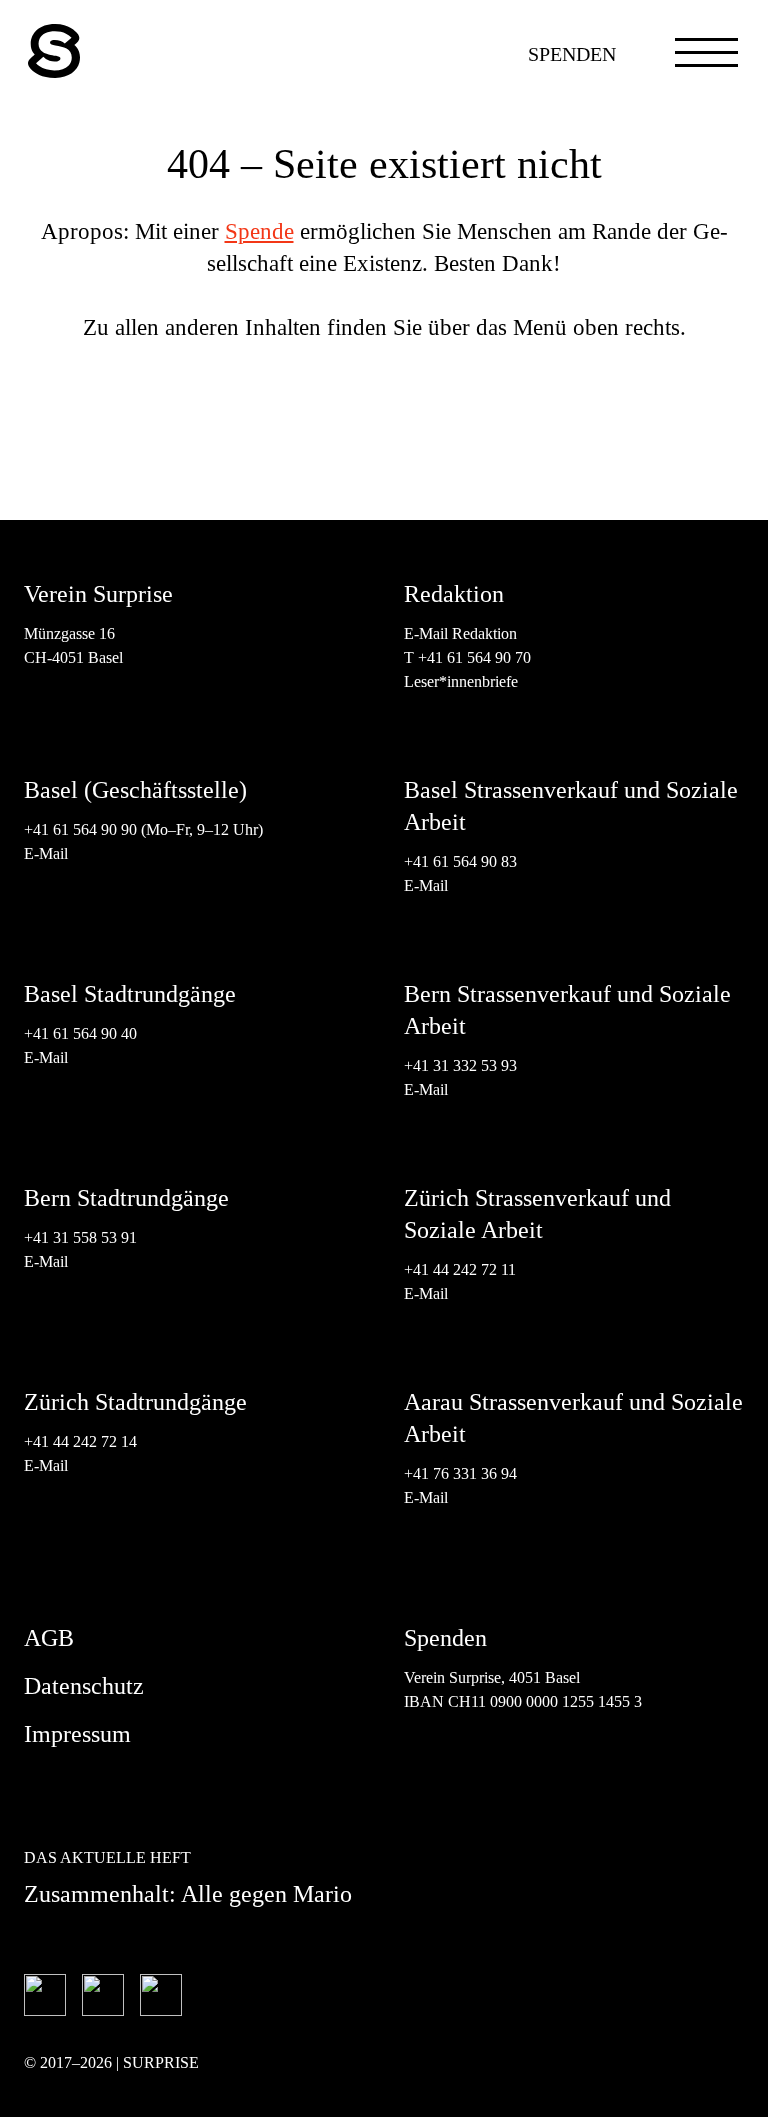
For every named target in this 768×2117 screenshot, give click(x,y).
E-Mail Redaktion (460, 633)
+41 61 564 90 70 (474, 657)
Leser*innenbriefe (461, 681)
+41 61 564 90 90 (80, 829)
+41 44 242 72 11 (460, 1269)
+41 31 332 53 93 (462, 1065)
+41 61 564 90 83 (460, 861)
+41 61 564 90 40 (80, 1033)
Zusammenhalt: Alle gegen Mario (188, 1894)
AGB (49, 1638)
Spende (259, 231)
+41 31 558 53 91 (80, 1237)
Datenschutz (84, 1686)
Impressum (77, 1734)
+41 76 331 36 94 (460, 1473)
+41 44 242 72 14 (80, 1441)
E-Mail (46, 853)
